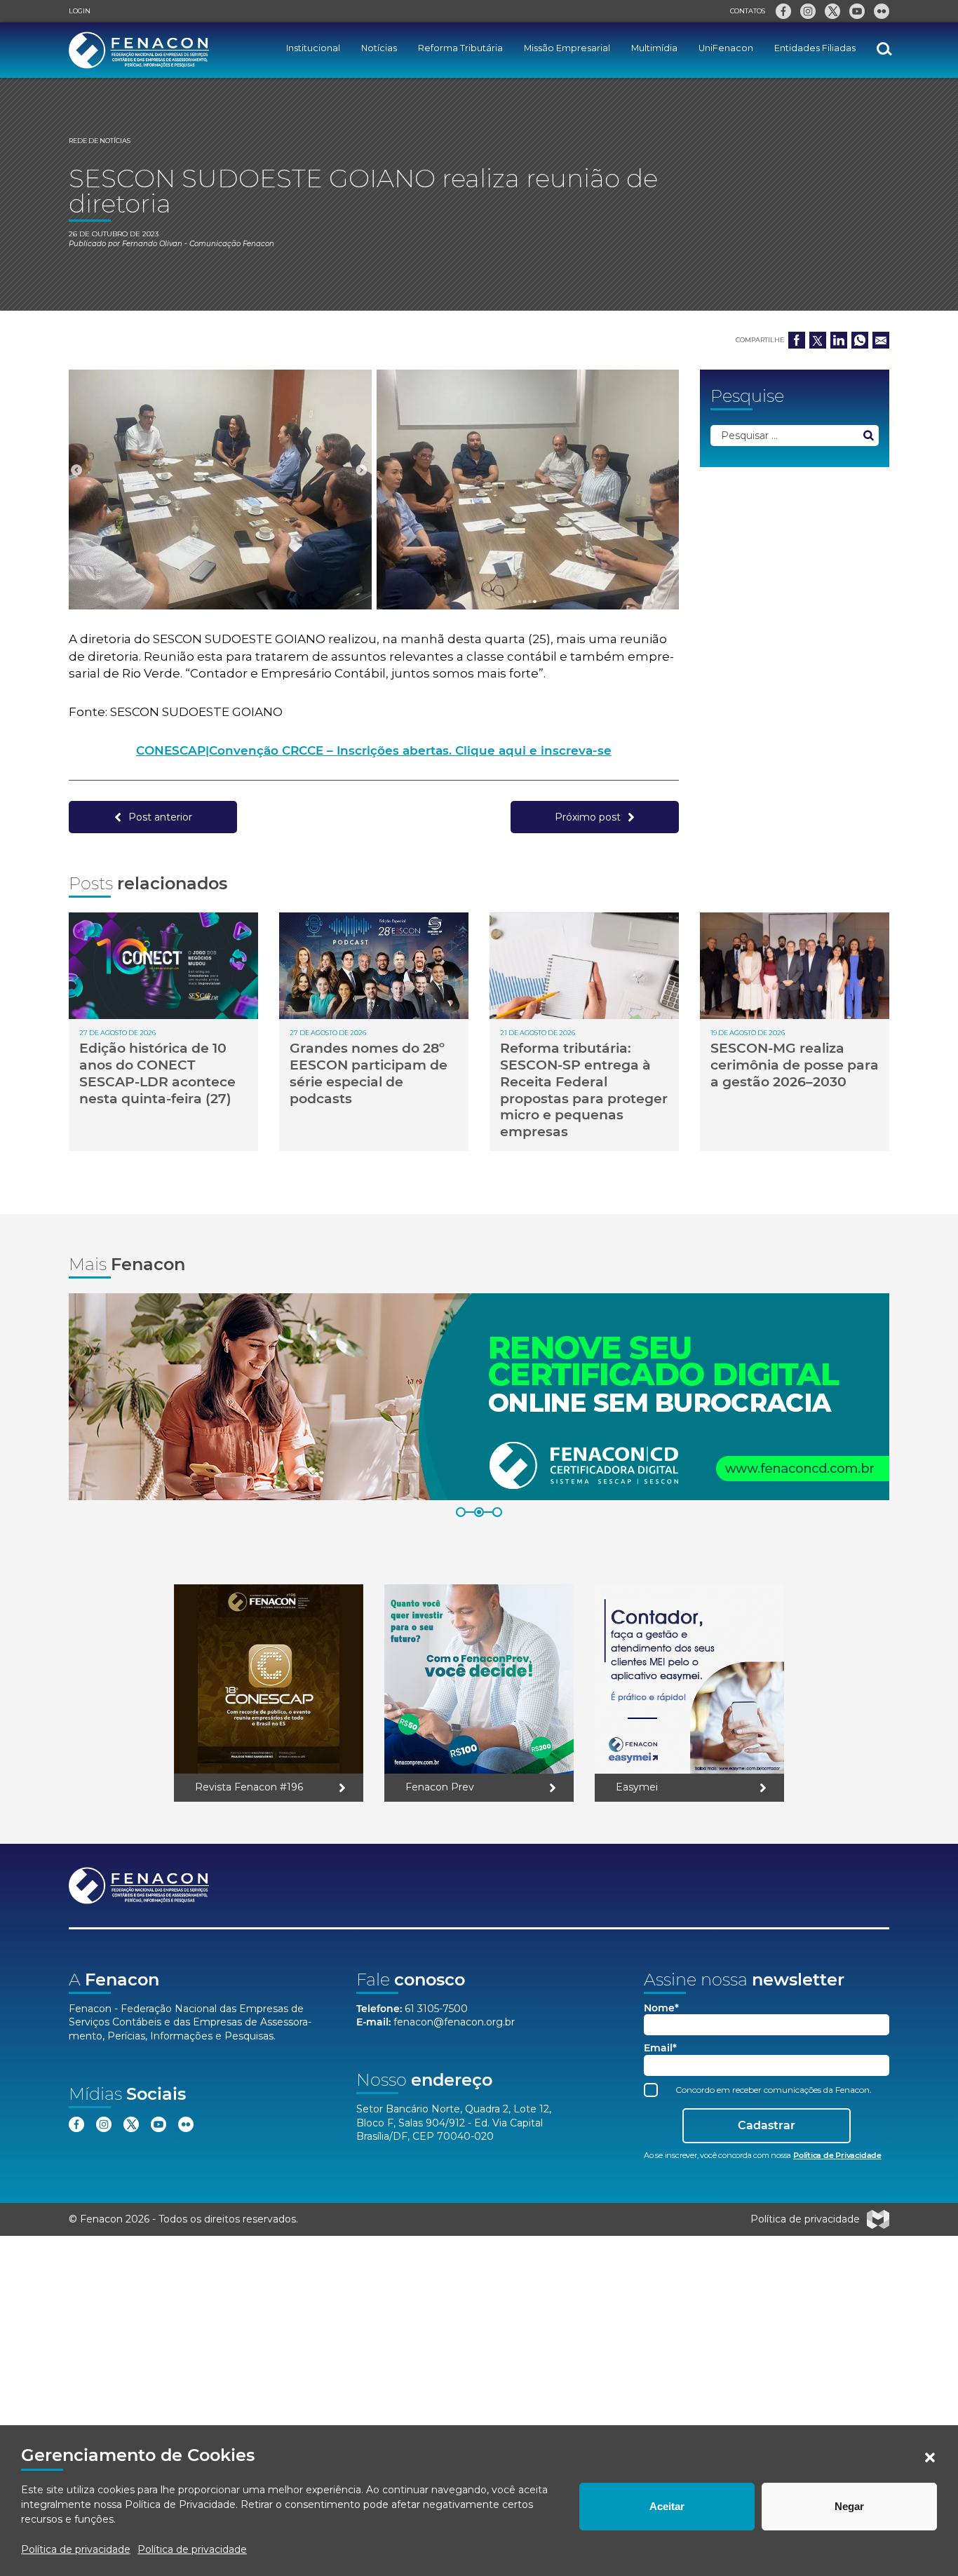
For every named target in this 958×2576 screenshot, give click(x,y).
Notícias (379, 48)
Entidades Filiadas (815, 48)
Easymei (637, 1787)
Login (80, 11)
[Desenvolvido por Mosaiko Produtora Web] (878, 2220)
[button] (930, 2457)
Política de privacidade (76, 2549)
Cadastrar (767, 2125)
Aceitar (667, 2506)
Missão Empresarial (567, 48)
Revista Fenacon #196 (249, 1787)
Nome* (661, 2008)
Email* (660, 2048)
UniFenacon (726, 48)
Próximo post (588, 817)
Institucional (313, 48)
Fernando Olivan (152, 244)
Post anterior (160, 817)
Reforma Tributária (460, 48)
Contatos (748, 11)
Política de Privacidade (180, 2504)
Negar (849, 2506)
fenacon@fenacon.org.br (454, 2022)
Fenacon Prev (440, 1787)
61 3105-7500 (436, 2009)
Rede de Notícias (100, 141)
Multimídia (654, 48)
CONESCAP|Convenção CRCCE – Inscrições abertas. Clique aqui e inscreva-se (374, 750)
